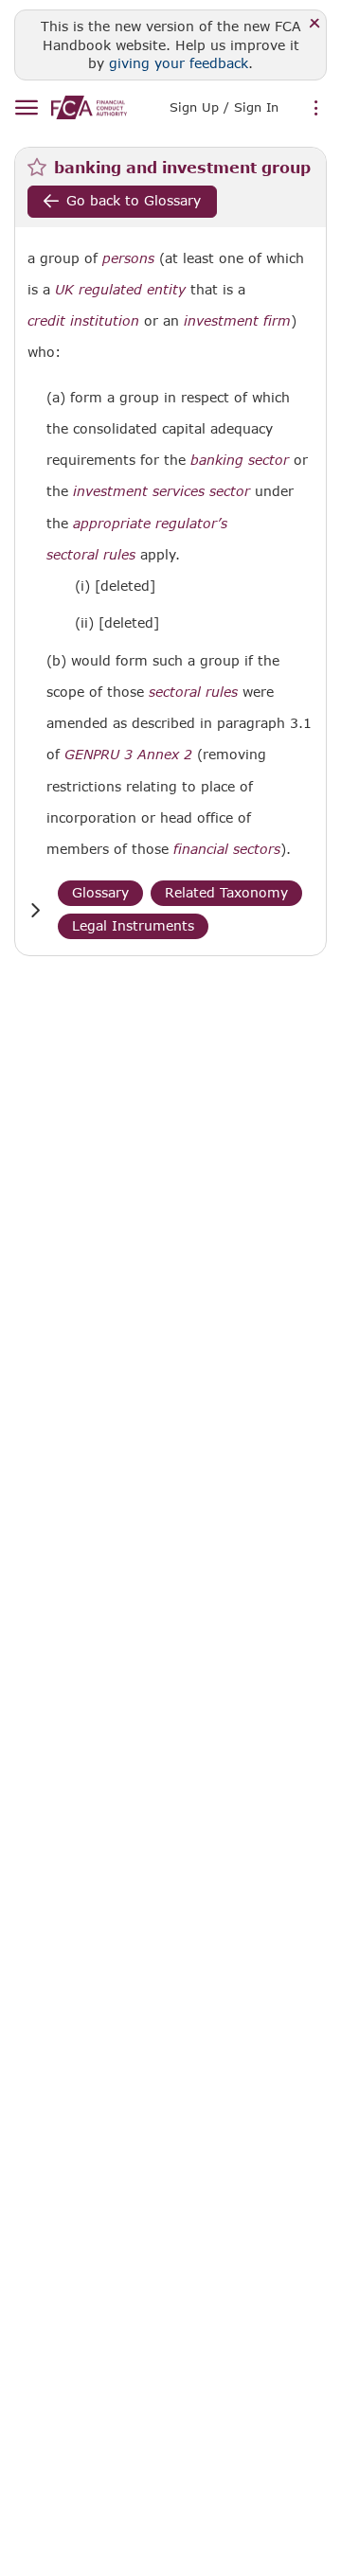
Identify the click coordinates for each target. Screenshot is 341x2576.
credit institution (83, 321)
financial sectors (227, 849)
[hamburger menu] (26, 108)
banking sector (240, 460)
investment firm (237, 321)
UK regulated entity (120, 290)
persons (128, 258)
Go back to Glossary (134, 200)
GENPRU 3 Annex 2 (128, 754)
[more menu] (316, 109)
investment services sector (162, 491)
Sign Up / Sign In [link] (224, 107)
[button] (35, 910)
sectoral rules (91, 555)
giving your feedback (179, 63)
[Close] (315, 24)
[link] (89, 107)
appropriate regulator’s (150, 524)
